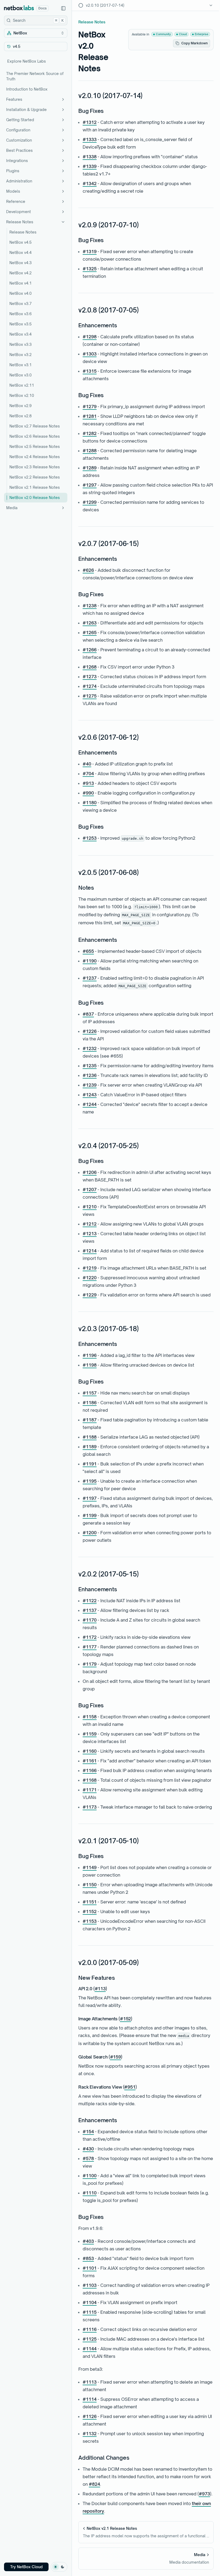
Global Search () (100, 2057)
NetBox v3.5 (21, 324)
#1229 (90, 1295)
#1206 (90, 1172)
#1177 (90, 1647)
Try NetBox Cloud (26, 2567)
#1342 (90, 184)
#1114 (90, 2399)
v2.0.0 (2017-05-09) (108, 1963)
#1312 (90, 122)
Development (19, 212)
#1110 (90, 2193)
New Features (97, 1978)
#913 (88, 783)
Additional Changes (104, 2458)
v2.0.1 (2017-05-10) (108, 1841)
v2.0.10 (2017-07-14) (110, 96)
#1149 (90, 1867)
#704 (88, 774)
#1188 (90, 1437)
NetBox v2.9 (21, 406)
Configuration (18, 130)
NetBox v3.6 (21, 314)
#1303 (90, 354)
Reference (16, 201)
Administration (19, 181)
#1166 (90, 1770)
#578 (88, 2158)
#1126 (90, 2416)
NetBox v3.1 (21, 365)
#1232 (90, 1048)
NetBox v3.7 (21, 303)
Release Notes (20, 222)
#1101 (90, 2268)
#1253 (90, 838)
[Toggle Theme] (59, 2567)
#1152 (90, 1912)
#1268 (90, 667)
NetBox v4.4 (21, 252)
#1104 (90, 2302)
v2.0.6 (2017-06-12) (108, 737)
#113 (100, 1989)
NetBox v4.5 (21, 242)
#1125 (90, 2339)
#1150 (90, 1885)
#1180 (90, 803)
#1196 (90, 1355)
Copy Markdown (195, 43)
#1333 (90, 139)
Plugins (13, 171)
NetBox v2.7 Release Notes (35, 426)
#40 (87, 764)
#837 (88, 1014)
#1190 (90, 961)
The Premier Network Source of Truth (35, 76)
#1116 (90, 2329)
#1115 (90, 2312)
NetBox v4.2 (21, 273)
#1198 (90, 1365)
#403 (88, 2241)
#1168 (90, 1780)
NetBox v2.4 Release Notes (35, 457)
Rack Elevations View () (108, 2087)
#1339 (90, 166)
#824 (94, 2484)
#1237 (90, 978)
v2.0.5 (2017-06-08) (108, 872)
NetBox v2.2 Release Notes (35, 477)
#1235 (90, 1066)
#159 (115, 2057)
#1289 (90, 468)
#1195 (90, 1481)
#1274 (90, 686)
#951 (130, 2087)
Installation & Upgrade (26, 109)
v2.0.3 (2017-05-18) (108, 1329)
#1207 (90, 1190)
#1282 (90, 433)
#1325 (90, 269)
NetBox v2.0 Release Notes (35, 497)
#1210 (90, 1207)
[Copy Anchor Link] (147, 96)
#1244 (90, 1104)
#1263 (90, 623)
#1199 (90, 1515)
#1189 (90, 1447)
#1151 (90, 1902)
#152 (125, 2019)
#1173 (90, 1807)
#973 (204, 2494)
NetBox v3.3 (21, 344)
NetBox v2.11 (22, 385)
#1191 (90, 1464)
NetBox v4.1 (21, 283)
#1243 (90, 1095)
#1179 (90, 1664)
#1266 (90, 650)
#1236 (90, 1075)
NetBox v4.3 (21, 263)
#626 (88, 570)
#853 (88, 2258)
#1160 (90, 1751)
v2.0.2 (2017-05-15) (108, 1574)
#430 (88, 2149)
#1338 (90, 157)
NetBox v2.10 (22, 395)
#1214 (90, 1251)
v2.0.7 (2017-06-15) (108, 544)
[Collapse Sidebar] (63, 8)
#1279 (90, 407)
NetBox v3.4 (21, 334)
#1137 (90, 1610)
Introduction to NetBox (27, 89)
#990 (88, 793)
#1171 (90, 1790)
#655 (88, 951)
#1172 (90, 1637)
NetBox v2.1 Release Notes (35, 487)
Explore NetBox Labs (27, 61)
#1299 (90, 502)
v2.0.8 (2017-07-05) (108, 310)
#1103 (90, 2285)
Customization (19, 140)
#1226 (90, 1031)
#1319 (90, 252)
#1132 (90, 2434)
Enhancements (98, 325)
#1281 (90, 416)
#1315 (90, 371)
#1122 (90, 1601)
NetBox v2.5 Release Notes (35, 446)
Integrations (17, 161)
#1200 (90, 1533)
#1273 (90, 677)
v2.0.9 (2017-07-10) (108, 225)
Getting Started (20, 120)
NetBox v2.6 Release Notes (35, 436)
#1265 (90, 633)
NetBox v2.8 (21, 416)
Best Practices (19, 150)
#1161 (90, 1761)
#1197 (90, 1498)
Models (13, 191)
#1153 (90, 1921)
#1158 (90, 1717)
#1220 (90, 1278)
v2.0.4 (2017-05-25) (108, 1146)
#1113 (90, 2382)
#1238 (90, 606)
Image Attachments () (105, 2019)
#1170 (90, 1620)
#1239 (90, 1085)
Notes (86, 888)
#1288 (90, 451)
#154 (88, 2132)
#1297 (90, 485)
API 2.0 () (93, 1989)
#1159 (90, 1734)
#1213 (90, 1234)
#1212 (90, 1224)
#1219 (90, 1268)
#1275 (90, 696)
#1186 (90, 1403)
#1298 (90, 337)
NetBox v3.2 (21, 355)
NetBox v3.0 (21, 375)
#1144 (90, 2349)
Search (38, 20)
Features (14, 99)
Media (12, 508)
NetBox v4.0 (21, 293)
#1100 (90, 2176)
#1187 (90, 1420)
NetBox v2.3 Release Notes (35, 467)
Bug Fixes (91, 111)
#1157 (90, 1393)
